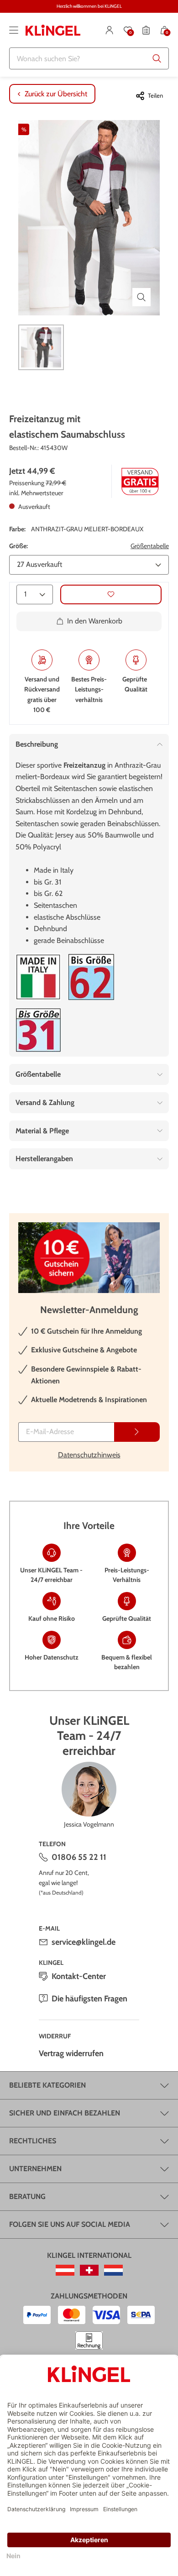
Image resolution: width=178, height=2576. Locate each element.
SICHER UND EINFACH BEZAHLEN (65, 2113)
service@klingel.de (84, 1942)
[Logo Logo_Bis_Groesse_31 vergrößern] (38, 1030)
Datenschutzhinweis (89, 1455)
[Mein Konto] (110, 30)
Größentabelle (150, 546)
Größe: (18, 546)
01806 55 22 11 (79, 1857)
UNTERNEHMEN (35, 2169)
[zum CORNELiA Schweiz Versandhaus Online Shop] (89, 2270)
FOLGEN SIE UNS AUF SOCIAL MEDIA (70, 2224)
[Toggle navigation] (14, 30)
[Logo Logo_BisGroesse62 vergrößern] (91, 977)
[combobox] (89, 58)
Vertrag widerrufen (71, 2053)
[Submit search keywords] (157, 58)
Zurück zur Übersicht (56, 94)
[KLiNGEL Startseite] (53, 30)
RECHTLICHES (33, 2141)
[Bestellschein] (146, 30)
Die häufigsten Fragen (89, 1999)
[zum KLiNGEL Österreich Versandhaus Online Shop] (65, 2270)
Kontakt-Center (79, 1976)
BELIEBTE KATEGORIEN (47, 2085)
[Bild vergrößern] (141, 297)
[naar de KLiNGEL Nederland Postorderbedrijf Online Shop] (113, 2270)
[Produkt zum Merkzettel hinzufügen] (111, 594)
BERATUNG (27, 2196)
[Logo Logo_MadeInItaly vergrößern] (38, 977)
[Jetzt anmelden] (137, 1432)
